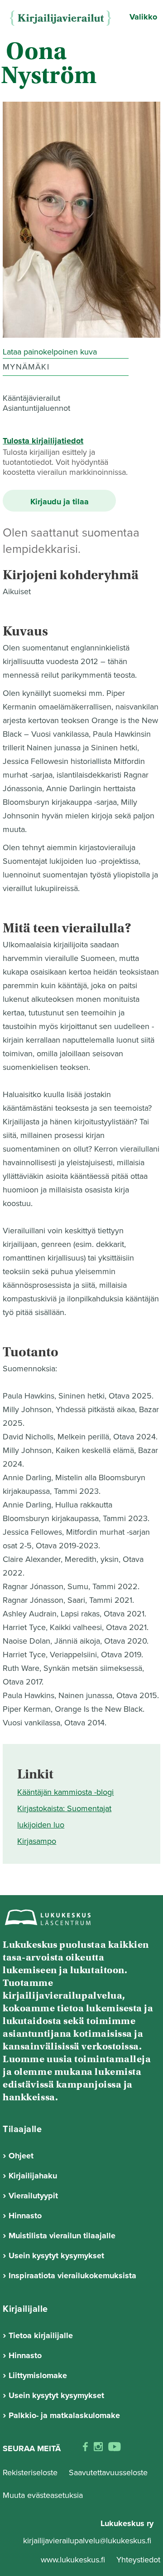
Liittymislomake (38, 2375)
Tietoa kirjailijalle (41, 2335)
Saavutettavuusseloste (108, 2473)
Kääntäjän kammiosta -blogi (65, 1792)
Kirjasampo (37, 1841)
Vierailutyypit (33, 2196)
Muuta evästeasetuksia (43, 2495)
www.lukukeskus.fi (74, 2560)
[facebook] (85, 2449)
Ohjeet (21, 2156)
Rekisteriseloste (30, 2473)
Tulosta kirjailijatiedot (43, 441)
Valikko (143, 17)
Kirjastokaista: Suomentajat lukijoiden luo (64, 1817)
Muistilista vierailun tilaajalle (62, 2236)
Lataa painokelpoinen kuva (50, 352)
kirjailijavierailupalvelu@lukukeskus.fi (87, 2541)
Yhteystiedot (138, 2560)
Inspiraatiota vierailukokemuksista (72, 2276)
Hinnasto (25, 2216)
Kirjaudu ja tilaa (60, 502)
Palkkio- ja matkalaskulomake (64, 2415)
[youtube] (115, 2449)
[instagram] (98, 2449)
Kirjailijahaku (33, 2176)
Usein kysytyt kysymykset (56, 2256)
